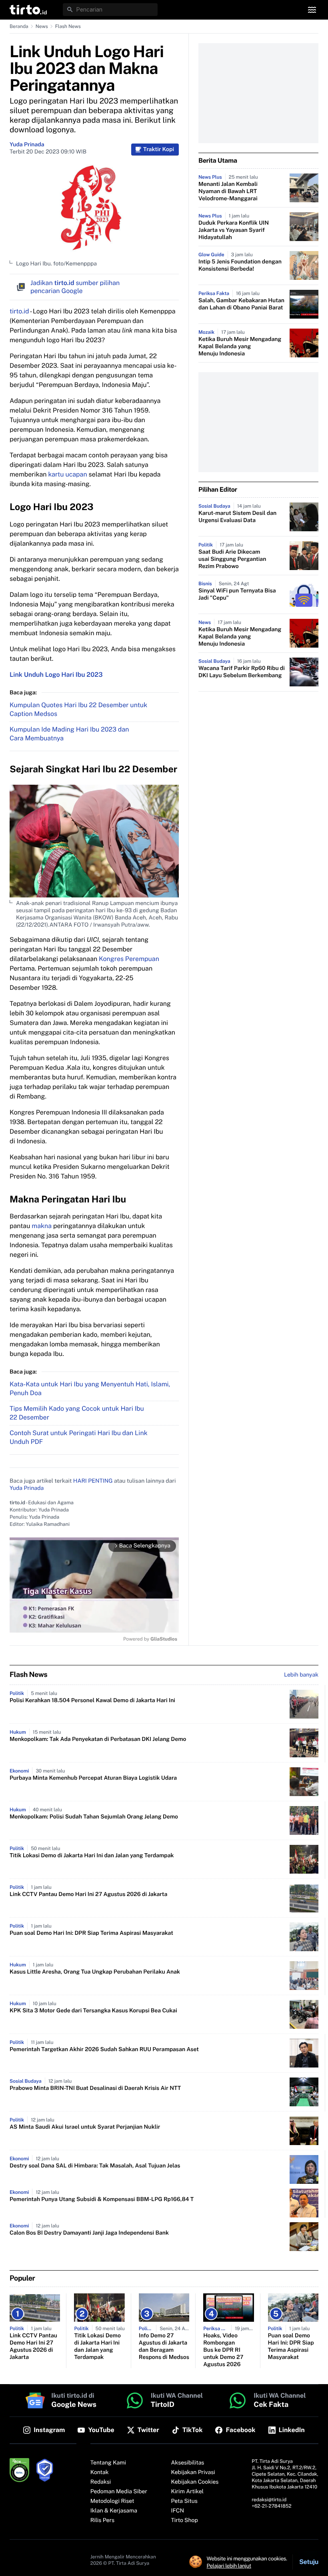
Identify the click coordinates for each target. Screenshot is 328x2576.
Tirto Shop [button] (185, 2520)
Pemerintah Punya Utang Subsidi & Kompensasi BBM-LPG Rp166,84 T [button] (102, 2199)
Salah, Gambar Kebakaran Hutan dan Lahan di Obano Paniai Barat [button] (241, 304)
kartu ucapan (67, 474)
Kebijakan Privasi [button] (193, 2472)
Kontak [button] (100, 2472)
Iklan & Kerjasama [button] (114, 2511)
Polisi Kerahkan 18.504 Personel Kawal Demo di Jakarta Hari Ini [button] (92, 1701)
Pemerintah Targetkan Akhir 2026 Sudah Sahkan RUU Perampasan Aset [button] (104, 2050)
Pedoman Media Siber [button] (119, 2492)
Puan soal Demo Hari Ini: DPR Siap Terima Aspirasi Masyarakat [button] (91, 1933)
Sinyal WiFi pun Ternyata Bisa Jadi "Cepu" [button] (237, 594)
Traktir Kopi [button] (159, 150)
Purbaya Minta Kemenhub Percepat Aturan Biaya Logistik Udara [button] (93, 1778)
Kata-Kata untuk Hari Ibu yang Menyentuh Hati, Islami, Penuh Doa (90, 1389)
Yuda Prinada (27, 145)
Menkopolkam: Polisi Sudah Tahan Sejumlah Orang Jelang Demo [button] (94, 1817)
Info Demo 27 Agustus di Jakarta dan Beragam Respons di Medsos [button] (164, 2347)
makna (42, 1226)
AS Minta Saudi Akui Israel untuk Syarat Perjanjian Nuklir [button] (85, 2127)
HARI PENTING (93, 1481)
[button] (28, 10)
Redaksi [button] (101, 2482)
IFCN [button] (178, 2511)
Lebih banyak (301, 1675)
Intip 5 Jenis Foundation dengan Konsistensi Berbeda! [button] (240, 265)
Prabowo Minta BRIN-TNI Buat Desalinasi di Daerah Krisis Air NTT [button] (95, 2088)
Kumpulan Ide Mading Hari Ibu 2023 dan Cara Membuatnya (69, 734)
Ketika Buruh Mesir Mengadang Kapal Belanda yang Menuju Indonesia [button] (240, 347)
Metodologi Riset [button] (112, 2501)
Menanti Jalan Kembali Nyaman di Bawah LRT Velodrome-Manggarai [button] (228, 191)
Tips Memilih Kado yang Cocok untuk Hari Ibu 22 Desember (77, 1413)
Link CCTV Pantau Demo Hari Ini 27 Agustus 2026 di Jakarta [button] (88, 1894)
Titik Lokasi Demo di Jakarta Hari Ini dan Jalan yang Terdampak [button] (92, 1856)
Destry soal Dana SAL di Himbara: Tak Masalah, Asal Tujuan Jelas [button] (95, 2166)
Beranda (19, 26)
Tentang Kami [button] (108, 2463)
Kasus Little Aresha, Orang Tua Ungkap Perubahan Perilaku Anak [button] (95, 1972)
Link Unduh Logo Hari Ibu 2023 (56, 675)
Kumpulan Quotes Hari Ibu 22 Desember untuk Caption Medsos (78, 709)
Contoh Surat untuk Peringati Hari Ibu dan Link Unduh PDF (79, 1437)
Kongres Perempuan (129, 959)
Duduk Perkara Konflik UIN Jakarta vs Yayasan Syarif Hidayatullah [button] (234, 230)
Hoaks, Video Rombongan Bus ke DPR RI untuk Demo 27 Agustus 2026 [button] (223, 2350)
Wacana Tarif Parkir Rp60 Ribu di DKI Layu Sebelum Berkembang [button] (242, 672)
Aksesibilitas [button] (188, 2463)
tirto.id (19, 311)
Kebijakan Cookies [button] (195, 2482)
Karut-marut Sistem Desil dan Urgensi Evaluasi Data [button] (237, 517)
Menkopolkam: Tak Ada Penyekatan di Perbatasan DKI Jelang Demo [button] (98, 1739)
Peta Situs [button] (184, 2501)
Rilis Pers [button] (102, 2520)
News (42, 26)
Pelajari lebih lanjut (229, 2566)
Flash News (68, 26)
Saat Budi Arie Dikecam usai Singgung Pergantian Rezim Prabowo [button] (232, 559)
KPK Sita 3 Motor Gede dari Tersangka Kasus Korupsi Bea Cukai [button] (93, 2011)
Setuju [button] (309, 2562)
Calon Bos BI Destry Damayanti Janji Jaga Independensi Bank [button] (89, 2233)
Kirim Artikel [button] (188, 2492)
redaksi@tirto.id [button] (269, 2500)
